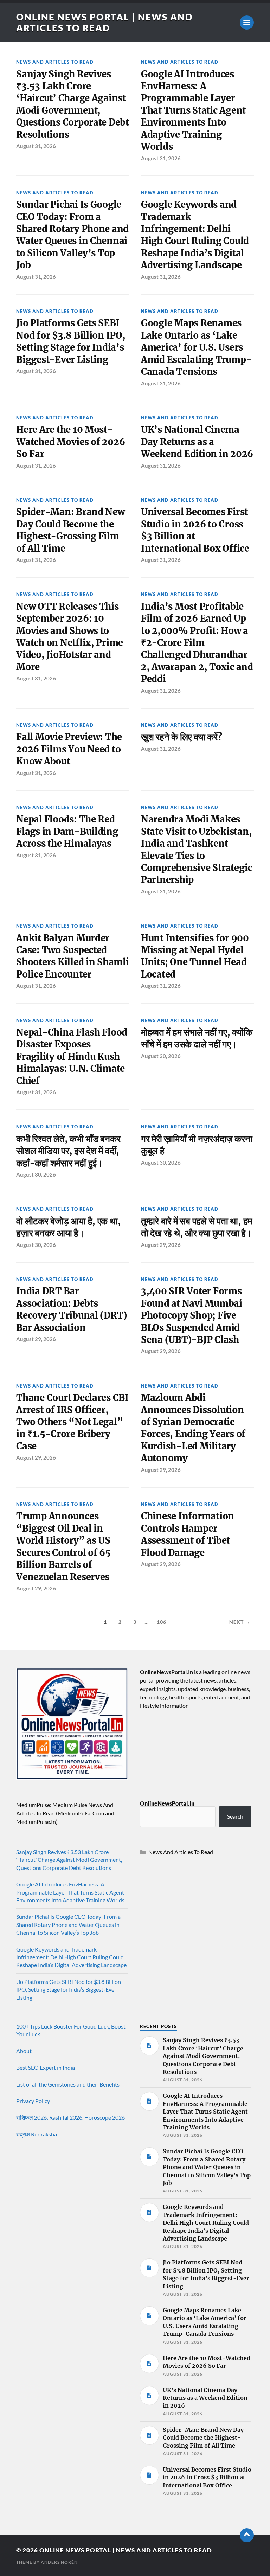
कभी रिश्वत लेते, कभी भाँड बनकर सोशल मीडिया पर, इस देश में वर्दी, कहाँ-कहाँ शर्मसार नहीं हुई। (68, 1151)
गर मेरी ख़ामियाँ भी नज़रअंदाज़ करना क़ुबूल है (197, 1145)
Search (235, 1816)
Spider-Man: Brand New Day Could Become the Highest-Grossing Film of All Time (70, 530)
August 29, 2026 (161, 1245)
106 (162, 1622)
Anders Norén (59, 2562)
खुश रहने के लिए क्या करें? (181, 737)
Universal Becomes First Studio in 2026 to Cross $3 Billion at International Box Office (195, 530)
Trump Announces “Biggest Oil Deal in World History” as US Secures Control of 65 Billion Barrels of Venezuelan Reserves (63, 1546)
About (24, 2051)
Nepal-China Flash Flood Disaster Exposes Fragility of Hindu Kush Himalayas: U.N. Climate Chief (72, 1057)
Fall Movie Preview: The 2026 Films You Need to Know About (69, 749)
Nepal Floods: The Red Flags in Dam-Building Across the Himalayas (67, 831)
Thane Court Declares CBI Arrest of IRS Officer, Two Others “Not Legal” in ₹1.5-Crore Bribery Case (72, 1422)
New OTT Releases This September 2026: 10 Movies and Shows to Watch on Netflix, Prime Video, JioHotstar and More (70, 637)
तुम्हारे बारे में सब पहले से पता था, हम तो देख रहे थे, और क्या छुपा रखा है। (197, 1227)
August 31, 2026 (36, 146)
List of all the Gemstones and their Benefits (68, 2084)
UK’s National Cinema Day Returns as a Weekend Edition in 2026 (197, 442)
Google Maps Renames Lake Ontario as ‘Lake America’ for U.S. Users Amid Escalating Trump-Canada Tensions (196, 347)
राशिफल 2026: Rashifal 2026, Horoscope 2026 (70, 2117)
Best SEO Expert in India (46, 2067)
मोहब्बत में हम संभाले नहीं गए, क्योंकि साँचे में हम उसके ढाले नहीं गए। (197, 1038)
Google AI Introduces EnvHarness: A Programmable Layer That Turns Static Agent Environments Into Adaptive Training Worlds (193, 111)
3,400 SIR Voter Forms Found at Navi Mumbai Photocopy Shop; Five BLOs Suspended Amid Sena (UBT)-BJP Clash (192, 1315)
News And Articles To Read (55, 62)
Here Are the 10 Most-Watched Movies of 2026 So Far (70, 442)
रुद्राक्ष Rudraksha (37, 2134)
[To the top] (247, 2535)
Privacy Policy (33, 2101)
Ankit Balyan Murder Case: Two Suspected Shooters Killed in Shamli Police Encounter (73, 956)
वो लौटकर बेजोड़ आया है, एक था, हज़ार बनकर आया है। (68, 1227)
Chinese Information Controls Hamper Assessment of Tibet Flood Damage (188, 1534)
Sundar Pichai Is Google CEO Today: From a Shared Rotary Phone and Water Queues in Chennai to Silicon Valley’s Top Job (72, 235)
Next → (240, 1622)
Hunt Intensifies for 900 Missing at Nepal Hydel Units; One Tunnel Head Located (195, 956)
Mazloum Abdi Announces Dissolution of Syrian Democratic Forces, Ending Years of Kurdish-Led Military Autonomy (193, 1428)
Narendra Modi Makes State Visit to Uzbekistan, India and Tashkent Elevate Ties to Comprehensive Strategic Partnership (197, 850)
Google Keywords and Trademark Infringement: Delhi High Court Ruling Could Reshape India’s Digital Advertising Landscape (195, 235)
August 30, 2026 (161, 1056)
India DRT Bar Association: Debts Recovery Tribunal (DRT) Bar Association (72, 1309)
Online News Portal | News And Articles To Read (104, 22)
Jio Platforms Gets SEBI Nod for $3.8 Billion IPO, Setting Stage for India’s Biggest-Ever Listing (71, 341)
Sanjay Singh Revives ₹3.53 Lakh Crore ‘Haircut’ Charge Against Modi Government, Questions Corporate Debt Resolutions (73, 104)
